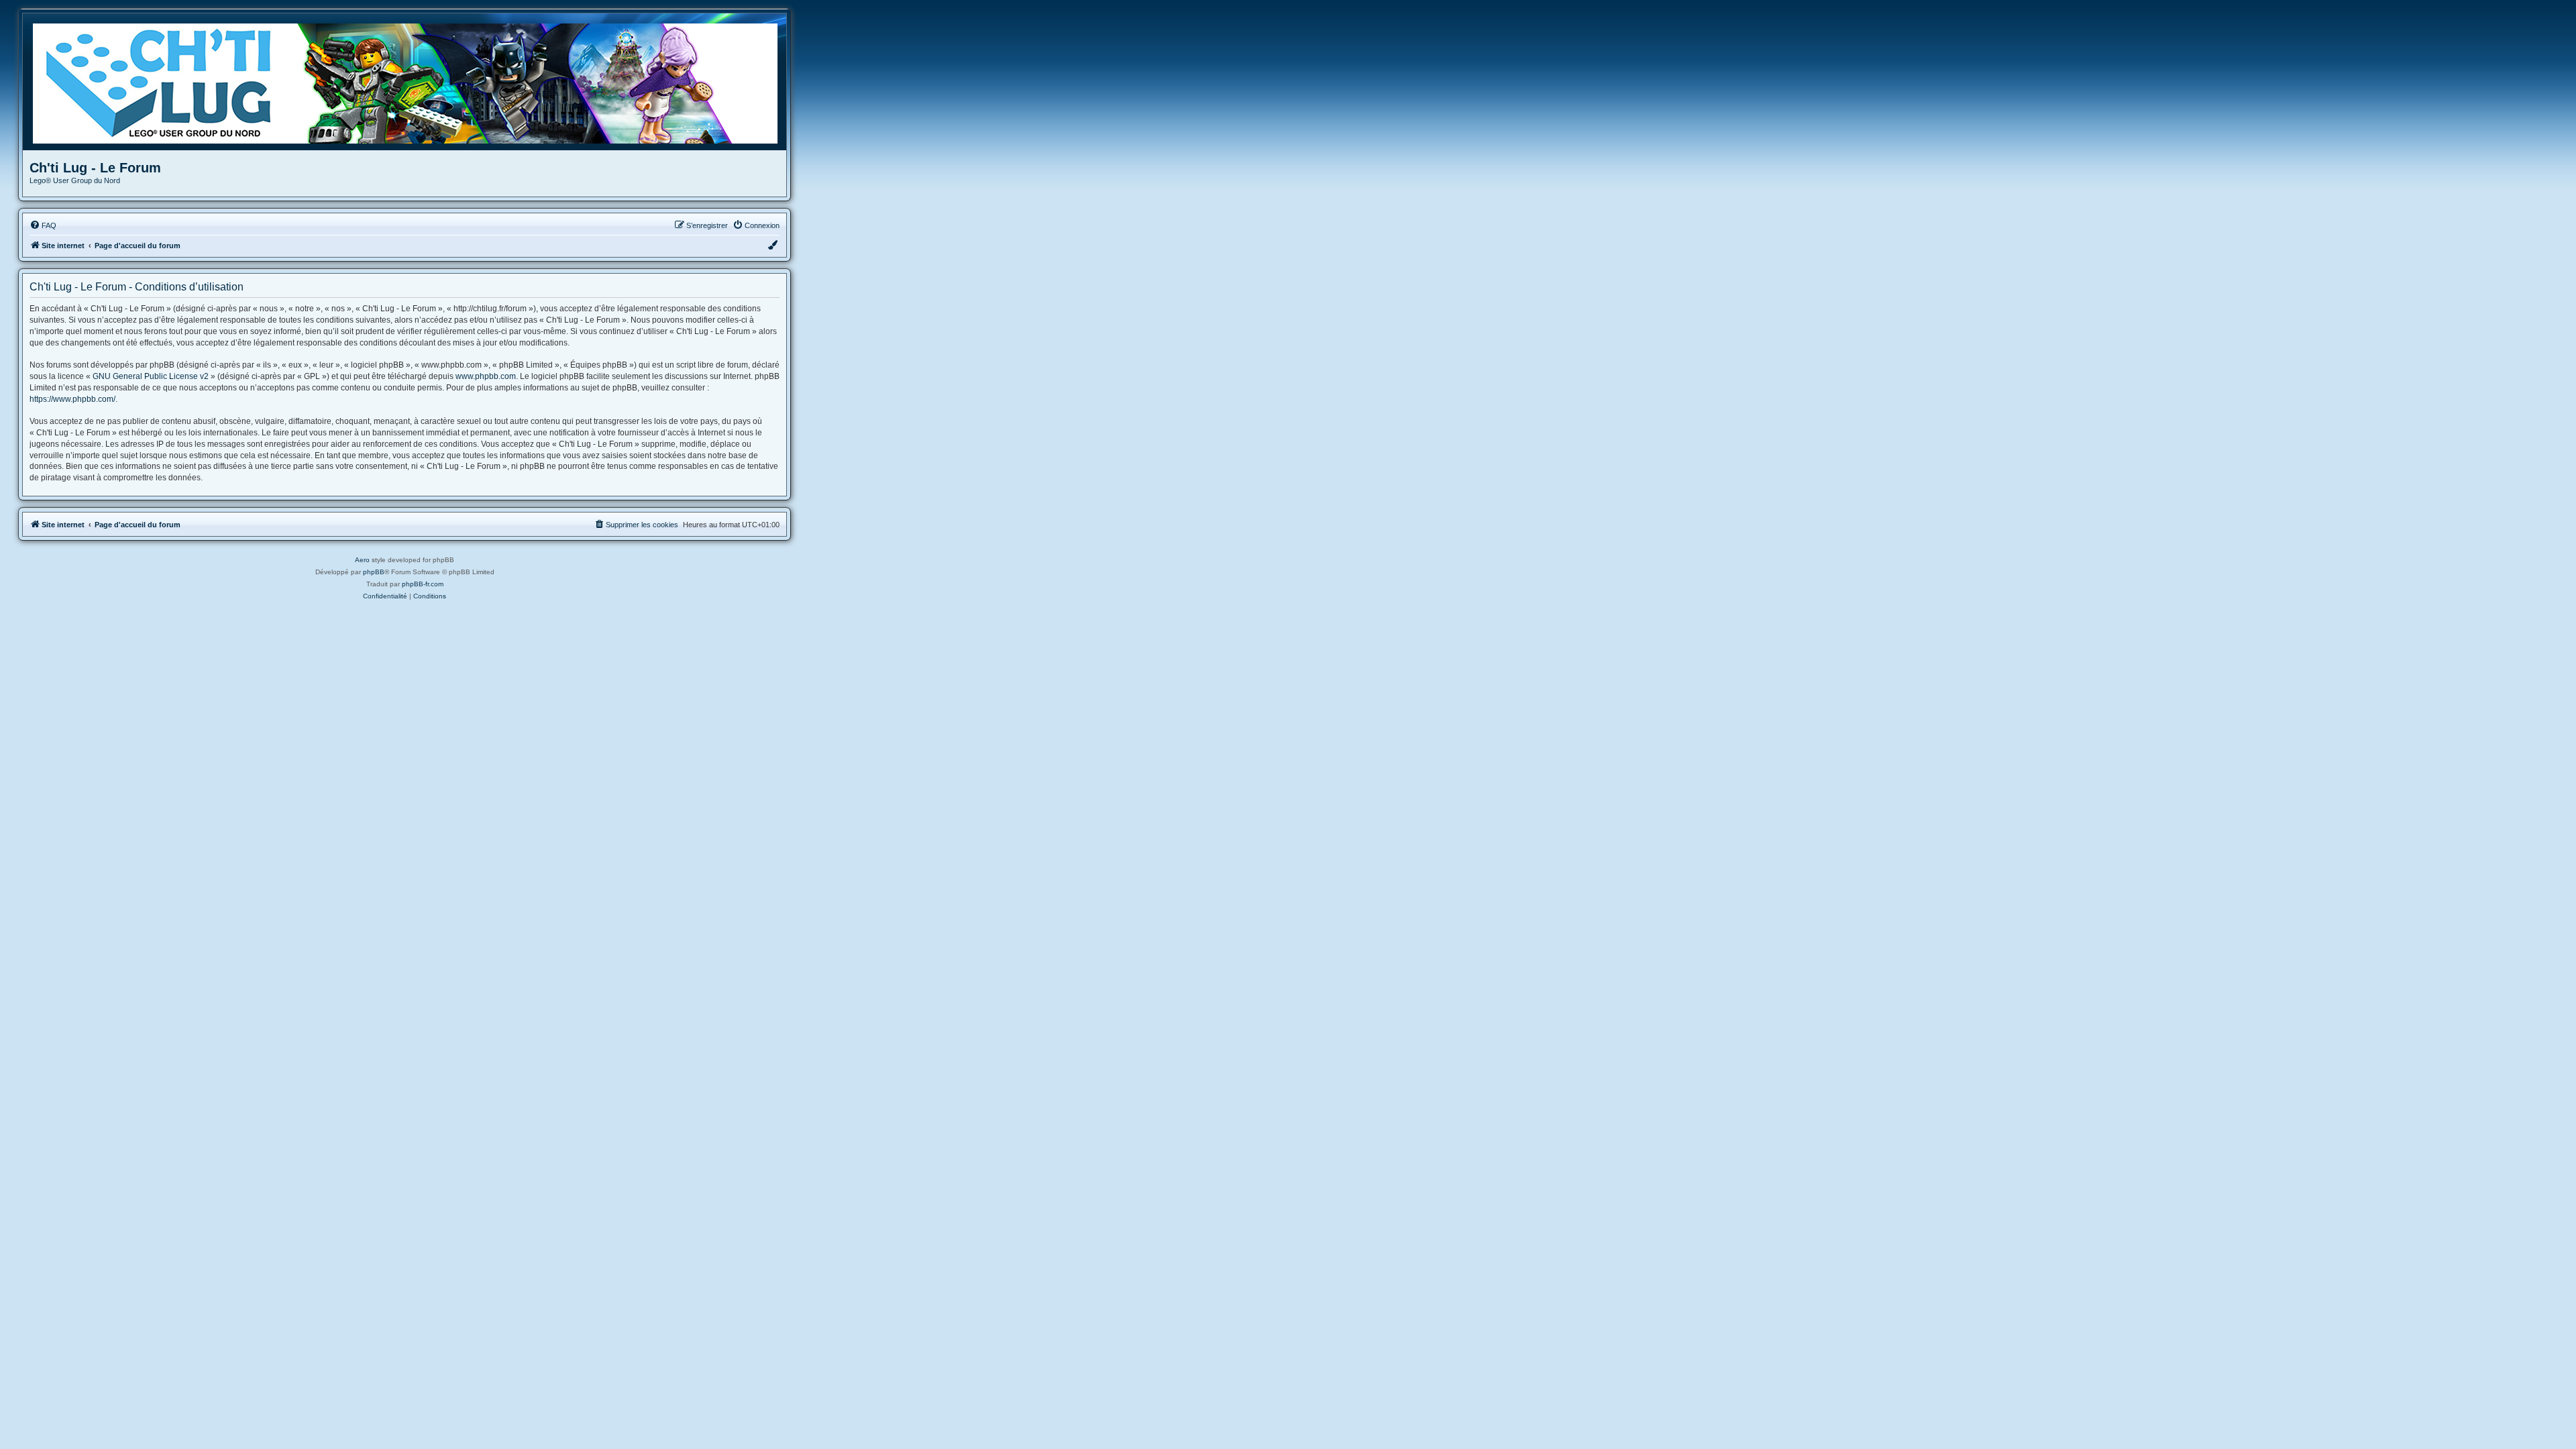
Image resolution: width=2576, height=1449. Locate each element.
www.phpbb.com (486, 376)
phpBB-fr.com (423, 584)
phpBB (374, 572)
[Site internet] (410, 82)
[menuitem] (43, 225)
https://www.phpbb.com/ (72, 399)
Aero (362, 560)
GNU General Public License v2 (151, 376)
